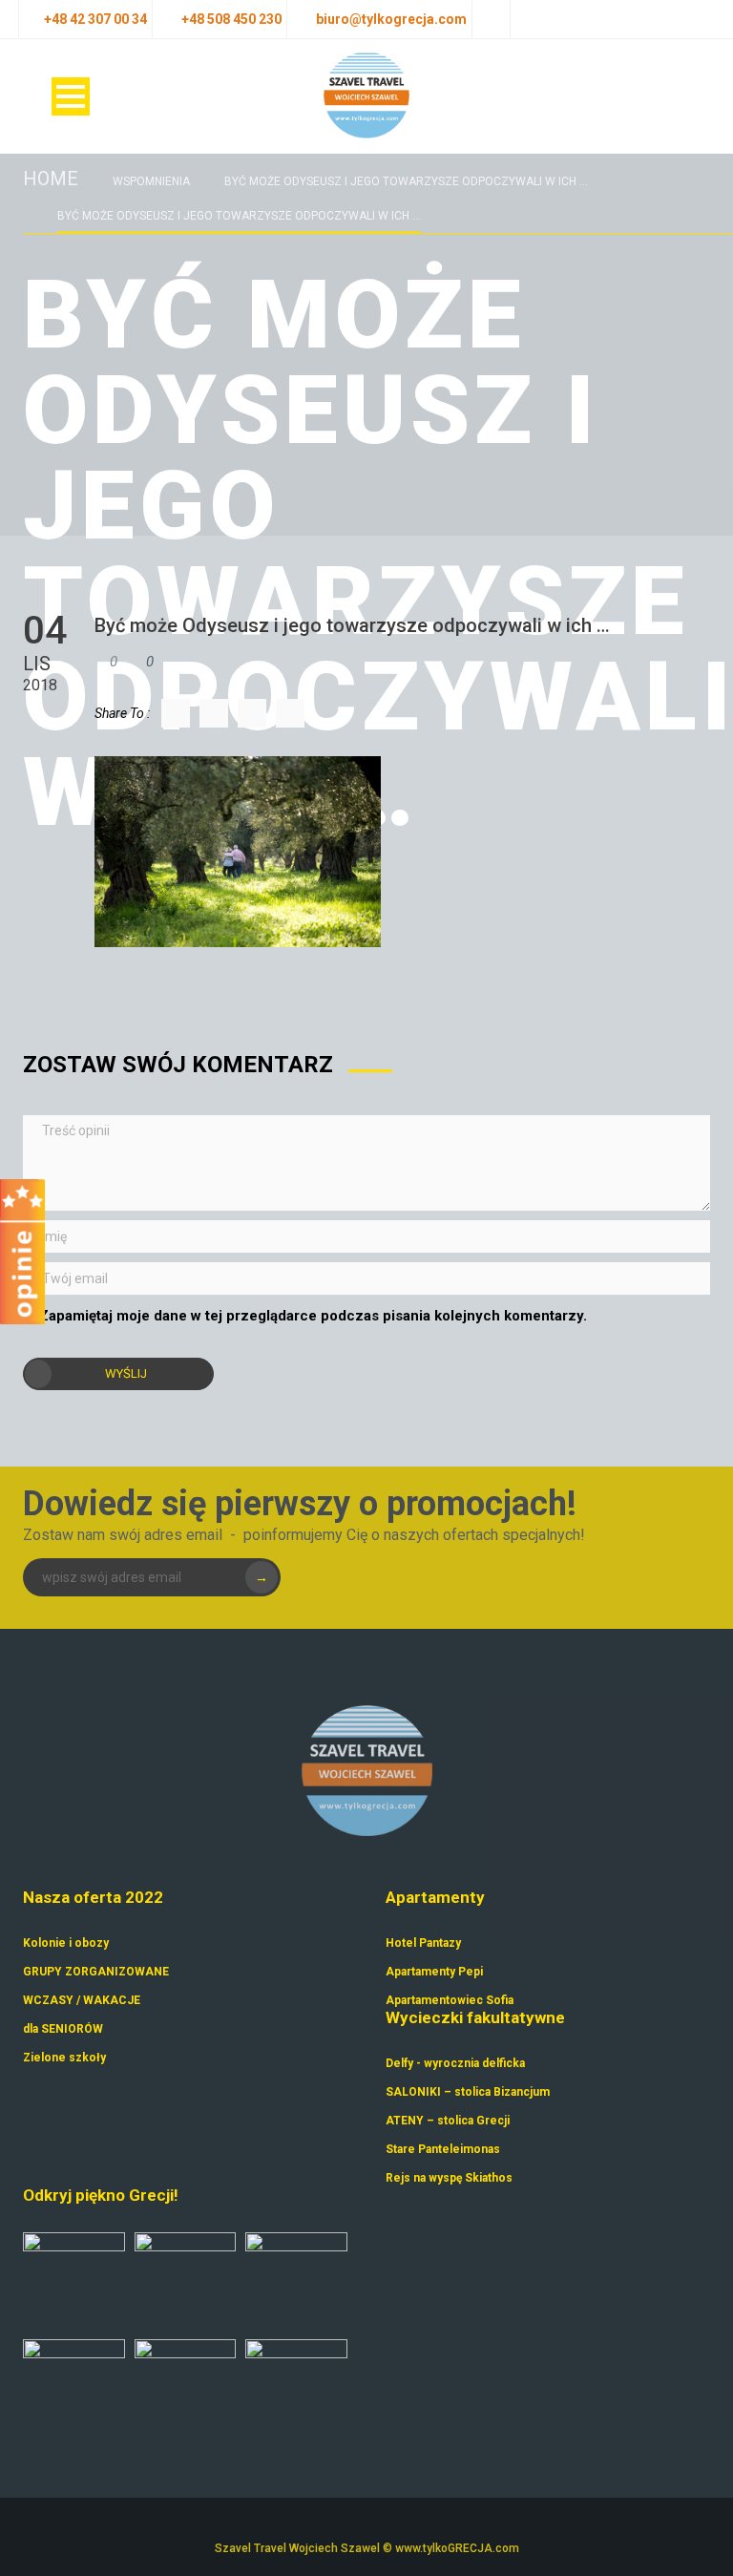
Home (51, 179)
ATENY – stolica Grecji (448, 2121)
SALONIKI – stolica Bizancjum (468, 2092)
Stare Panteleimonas (443, 2149)
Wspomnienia (151, 181)
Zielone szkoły (64, 2058)
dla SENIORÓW (63, 2029)
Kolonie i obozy (66, 1943)
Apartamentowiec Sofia (450, 2000)
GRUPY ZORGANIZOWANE (96, 1972)
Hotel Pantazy (423, 1943)
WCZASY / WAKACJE (82, 2000)
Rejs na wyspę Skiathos (449, 2178)
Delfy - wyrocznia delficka (455, 2063)
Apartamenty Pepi (434, 1972)
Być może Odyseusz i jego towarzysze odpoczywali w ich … (406, 181)
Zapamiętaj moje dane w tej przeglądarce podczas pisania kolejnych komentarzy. (313, 1316)
